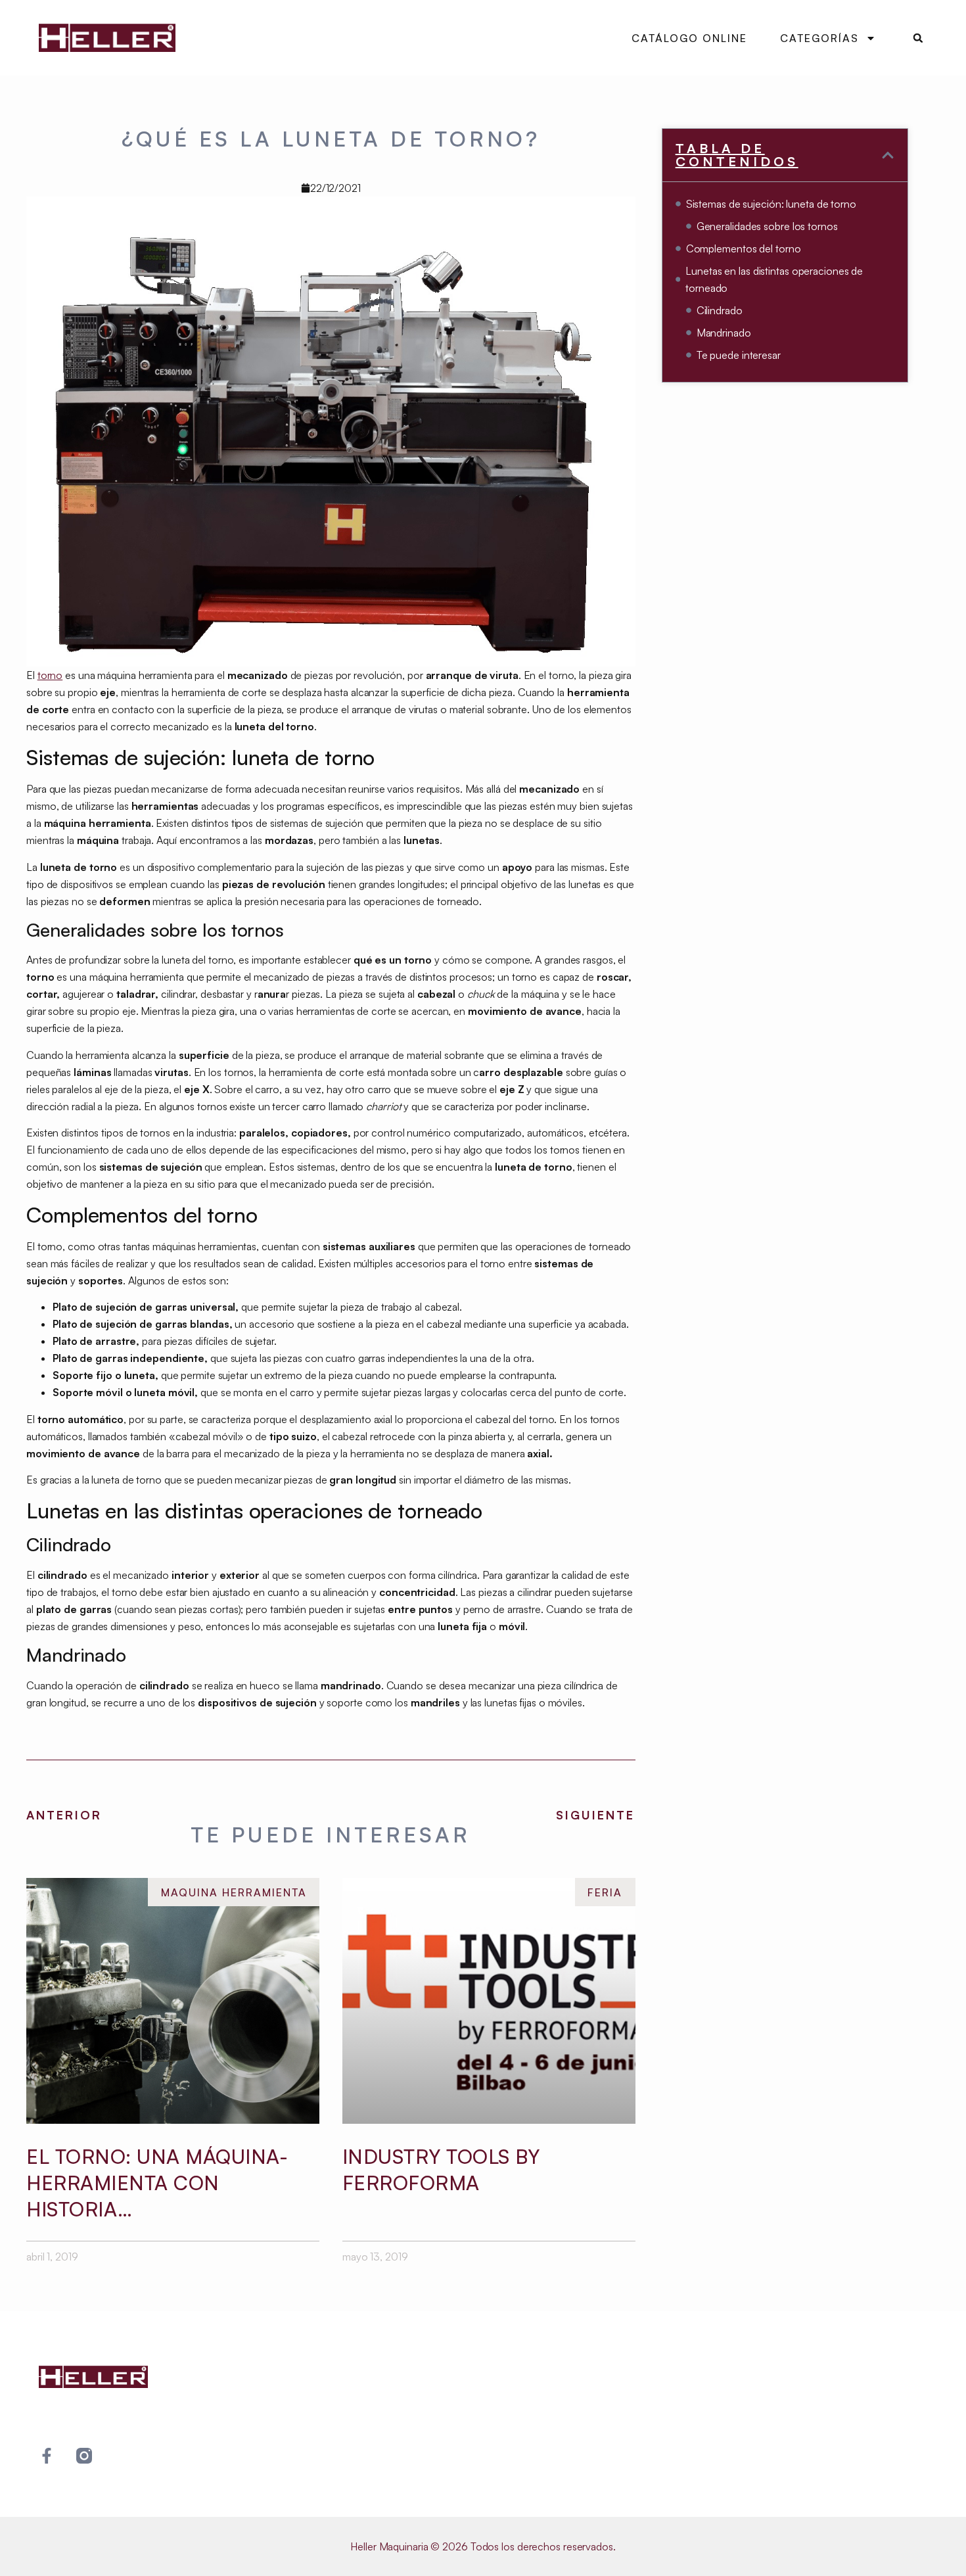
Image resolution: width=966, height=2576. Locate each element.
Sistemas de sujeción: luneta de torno (771, 204)
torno (50, 675)
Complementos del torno (744, 248)
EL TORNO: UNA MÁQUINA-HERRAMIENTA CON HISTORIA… (157, 2183)
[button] (918, 38)
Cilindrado (720, 310)
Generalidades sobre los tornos (767, 226)
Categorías (819, 38)
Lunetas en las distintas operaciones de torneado (774, 279)
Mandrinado (724, 333)
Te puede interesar (739, 355)
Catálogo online (689, 38)
